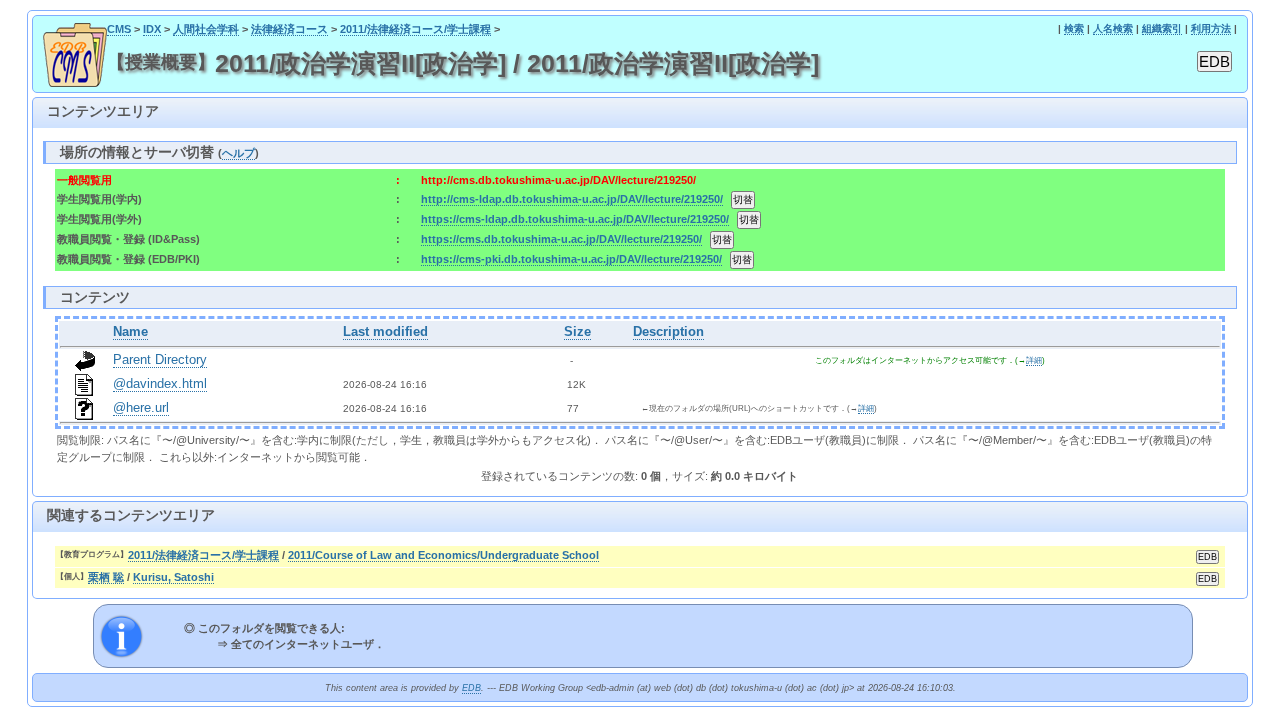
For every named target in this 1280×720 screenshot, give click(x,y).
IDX (152, 29)
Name (130, 332)
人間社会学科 (206, 29)
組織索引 (1162, 28)
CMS (119, 29)
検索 (1074, 28)
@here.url (141, 408)
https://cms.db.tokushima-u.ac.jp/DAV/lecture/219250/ (561, 239)
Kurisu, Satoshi (173, 577)
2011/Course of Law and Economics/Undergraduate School (443, 555)
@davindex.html (160, 384)
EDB (471, 688)
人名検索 (1113, 28)
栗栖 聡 (106, 577)
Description (668, 332)
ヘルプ (238, 153)
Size (577, 332)
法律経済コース (289, 29)
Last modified (385, 332)
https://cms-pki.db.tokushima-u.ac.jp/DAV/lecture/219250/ (571, 259)
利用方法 (1211, 28)
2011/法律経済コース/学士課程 (415, 29)
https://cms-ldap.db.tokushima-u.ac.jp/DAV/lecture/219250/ (575, 219)
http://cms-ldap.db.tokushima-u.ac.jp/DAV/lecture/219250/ (572, 199)
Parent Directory (160, 360)
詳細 (1034, 360)
